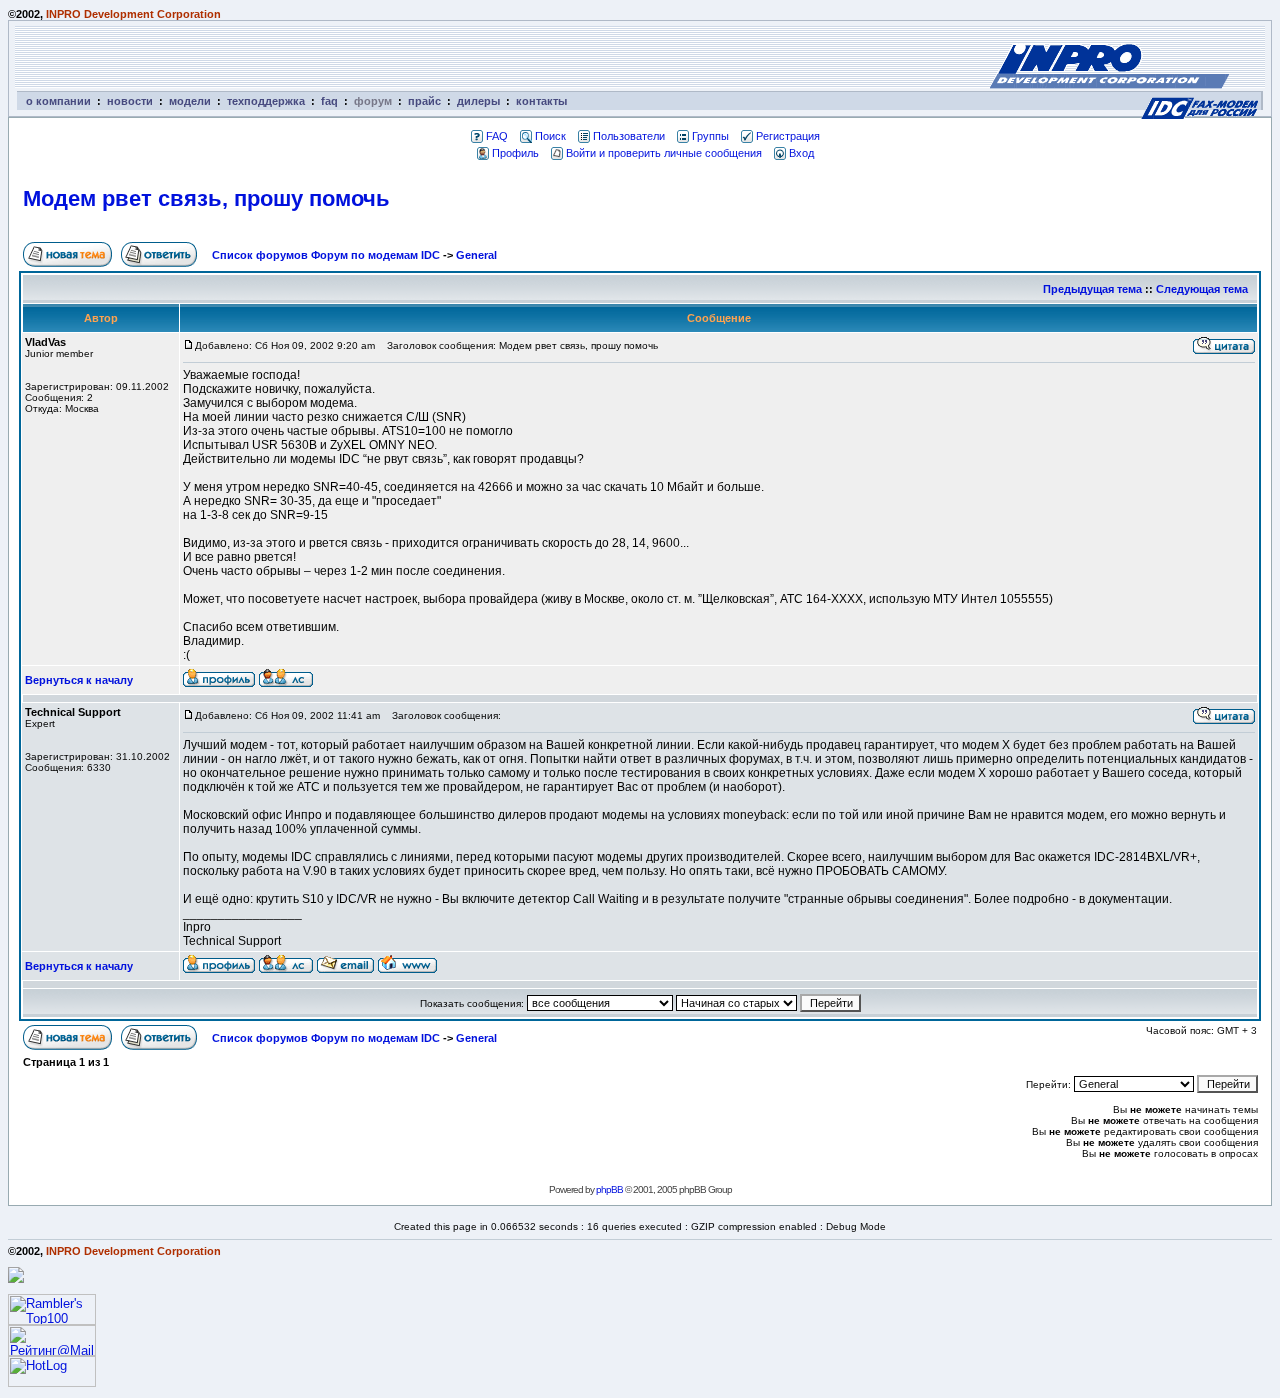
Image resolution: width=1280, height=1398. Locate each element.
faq (329, 101)
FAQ (497, 136)
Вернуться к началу (79, 680)
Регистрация (788, 136)
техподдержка (266, 101)
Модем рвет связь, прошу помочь (206, 198)
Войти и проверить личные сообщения (664, 153)
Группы (710, 136)
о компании (58, 101)
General (476, 255)
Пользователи (629, 136)
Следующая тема (1202, 289)
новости (130, 101)
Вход (801, 153)
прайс (424, 101)
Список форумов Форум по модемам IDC (326, 255)
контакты (541, 101)
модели (190, 101)
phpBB (609, 1189)
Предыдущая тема (1092, 289)
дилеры (478, 101)
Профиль (515, 153)
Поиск (550, 136)
